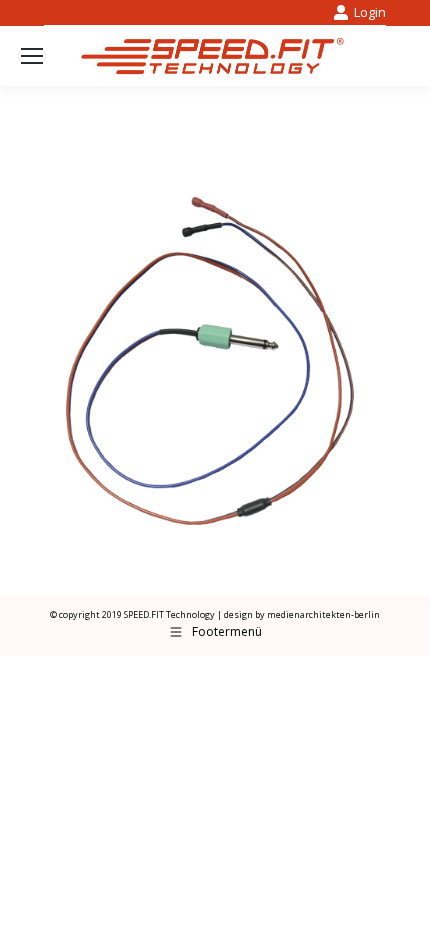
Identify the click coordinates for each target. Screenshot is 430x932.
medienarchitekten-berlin (323, 614)
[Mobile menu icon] (32, 56)
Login (370, 12)
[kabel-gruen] (215, 351)
